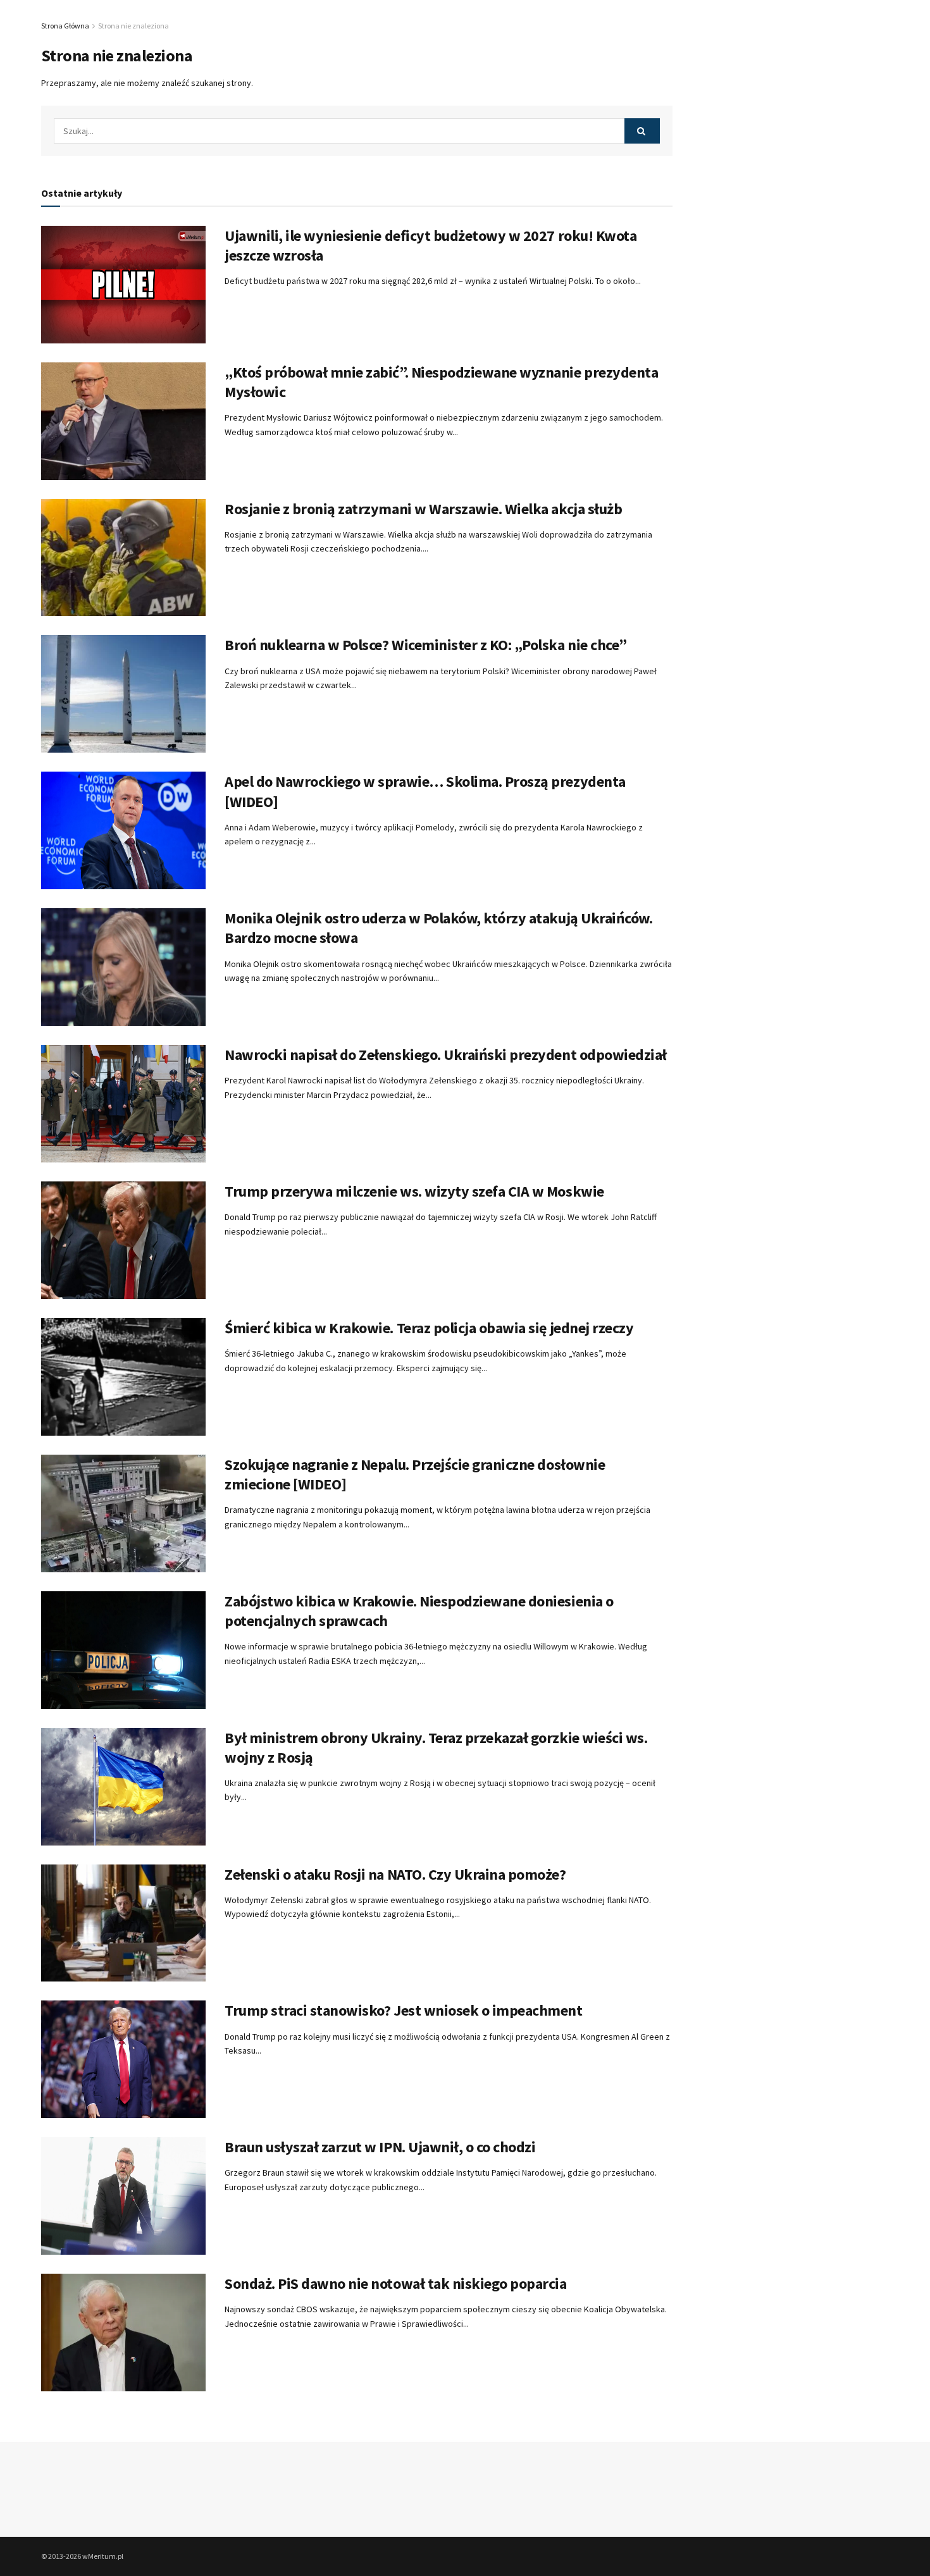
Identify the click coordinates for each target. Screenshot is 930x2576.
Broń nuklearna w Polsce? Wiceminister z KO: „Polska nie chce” (426, 645)
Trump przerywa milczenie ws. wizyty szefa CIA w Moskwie (414, 1191)
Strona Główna (65, 26)
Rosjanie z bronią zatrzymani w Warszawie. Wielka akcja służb (423, 509)
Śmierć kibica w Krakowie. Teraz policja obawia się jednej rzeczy (429, 1328)
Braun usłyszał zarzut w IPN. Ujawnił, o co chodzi (380, 2147)
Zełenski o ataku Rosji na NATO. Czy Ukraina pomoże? (395, 1874)
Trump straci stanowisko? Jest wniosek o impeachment (404, 2010)
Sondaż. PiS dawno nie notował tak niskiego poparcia (396, 2283)
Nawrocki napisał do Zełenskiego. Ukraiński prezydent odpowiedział (446, 1055)
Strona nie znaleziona (133, 26)
